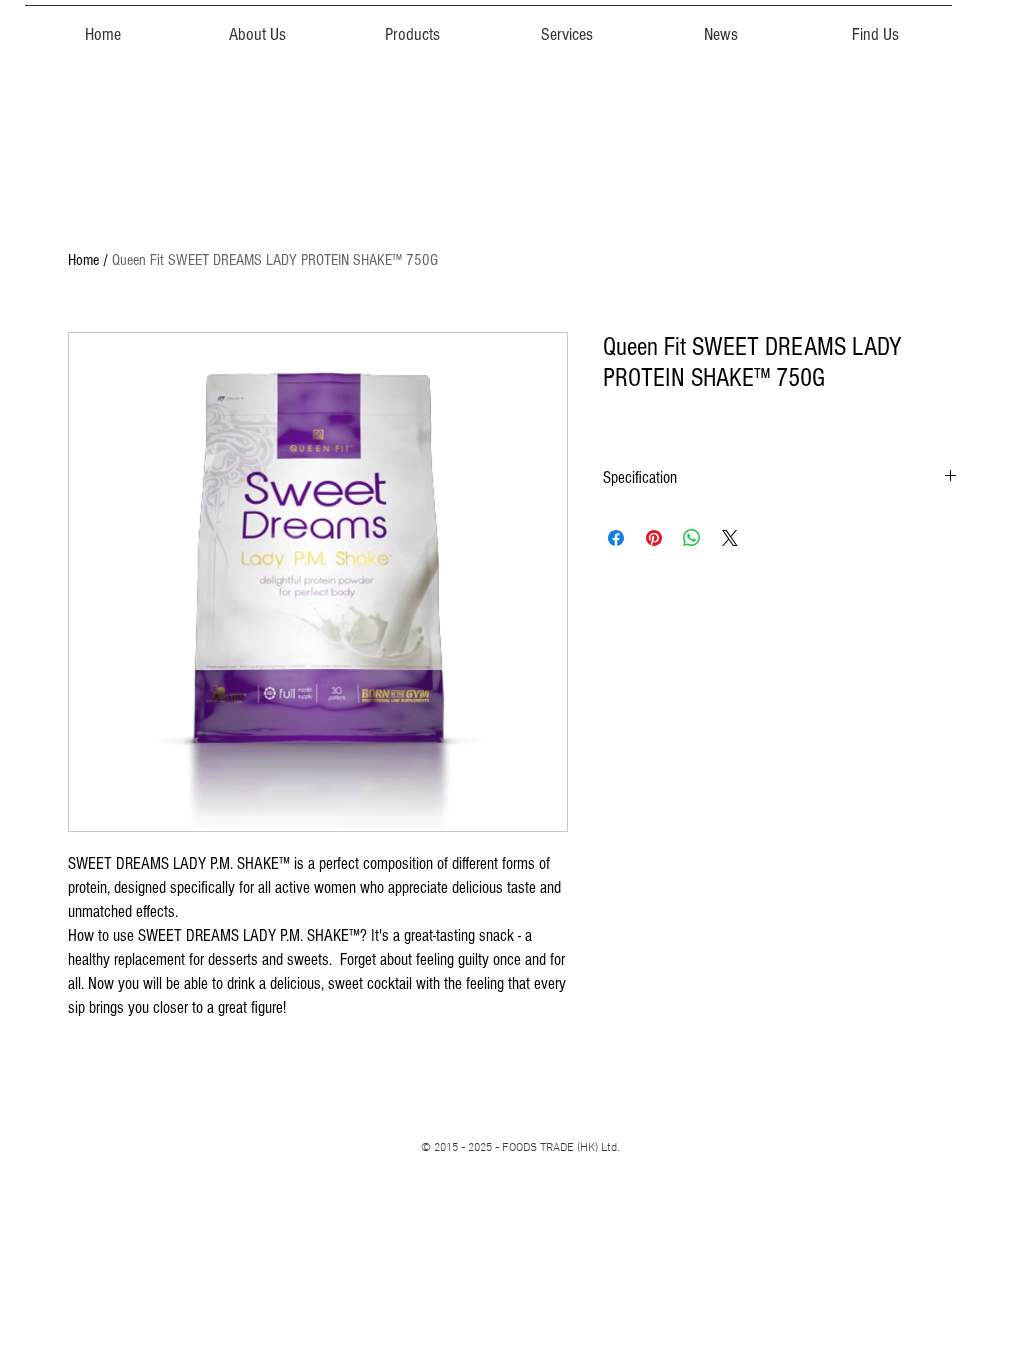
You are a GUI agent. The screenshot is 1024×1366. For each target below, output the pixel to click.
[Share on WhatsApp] (692, 538)
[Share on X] (730, 538)
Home (83, 260)
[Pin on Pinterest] (654, 538)
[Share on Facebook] (616, 538)
